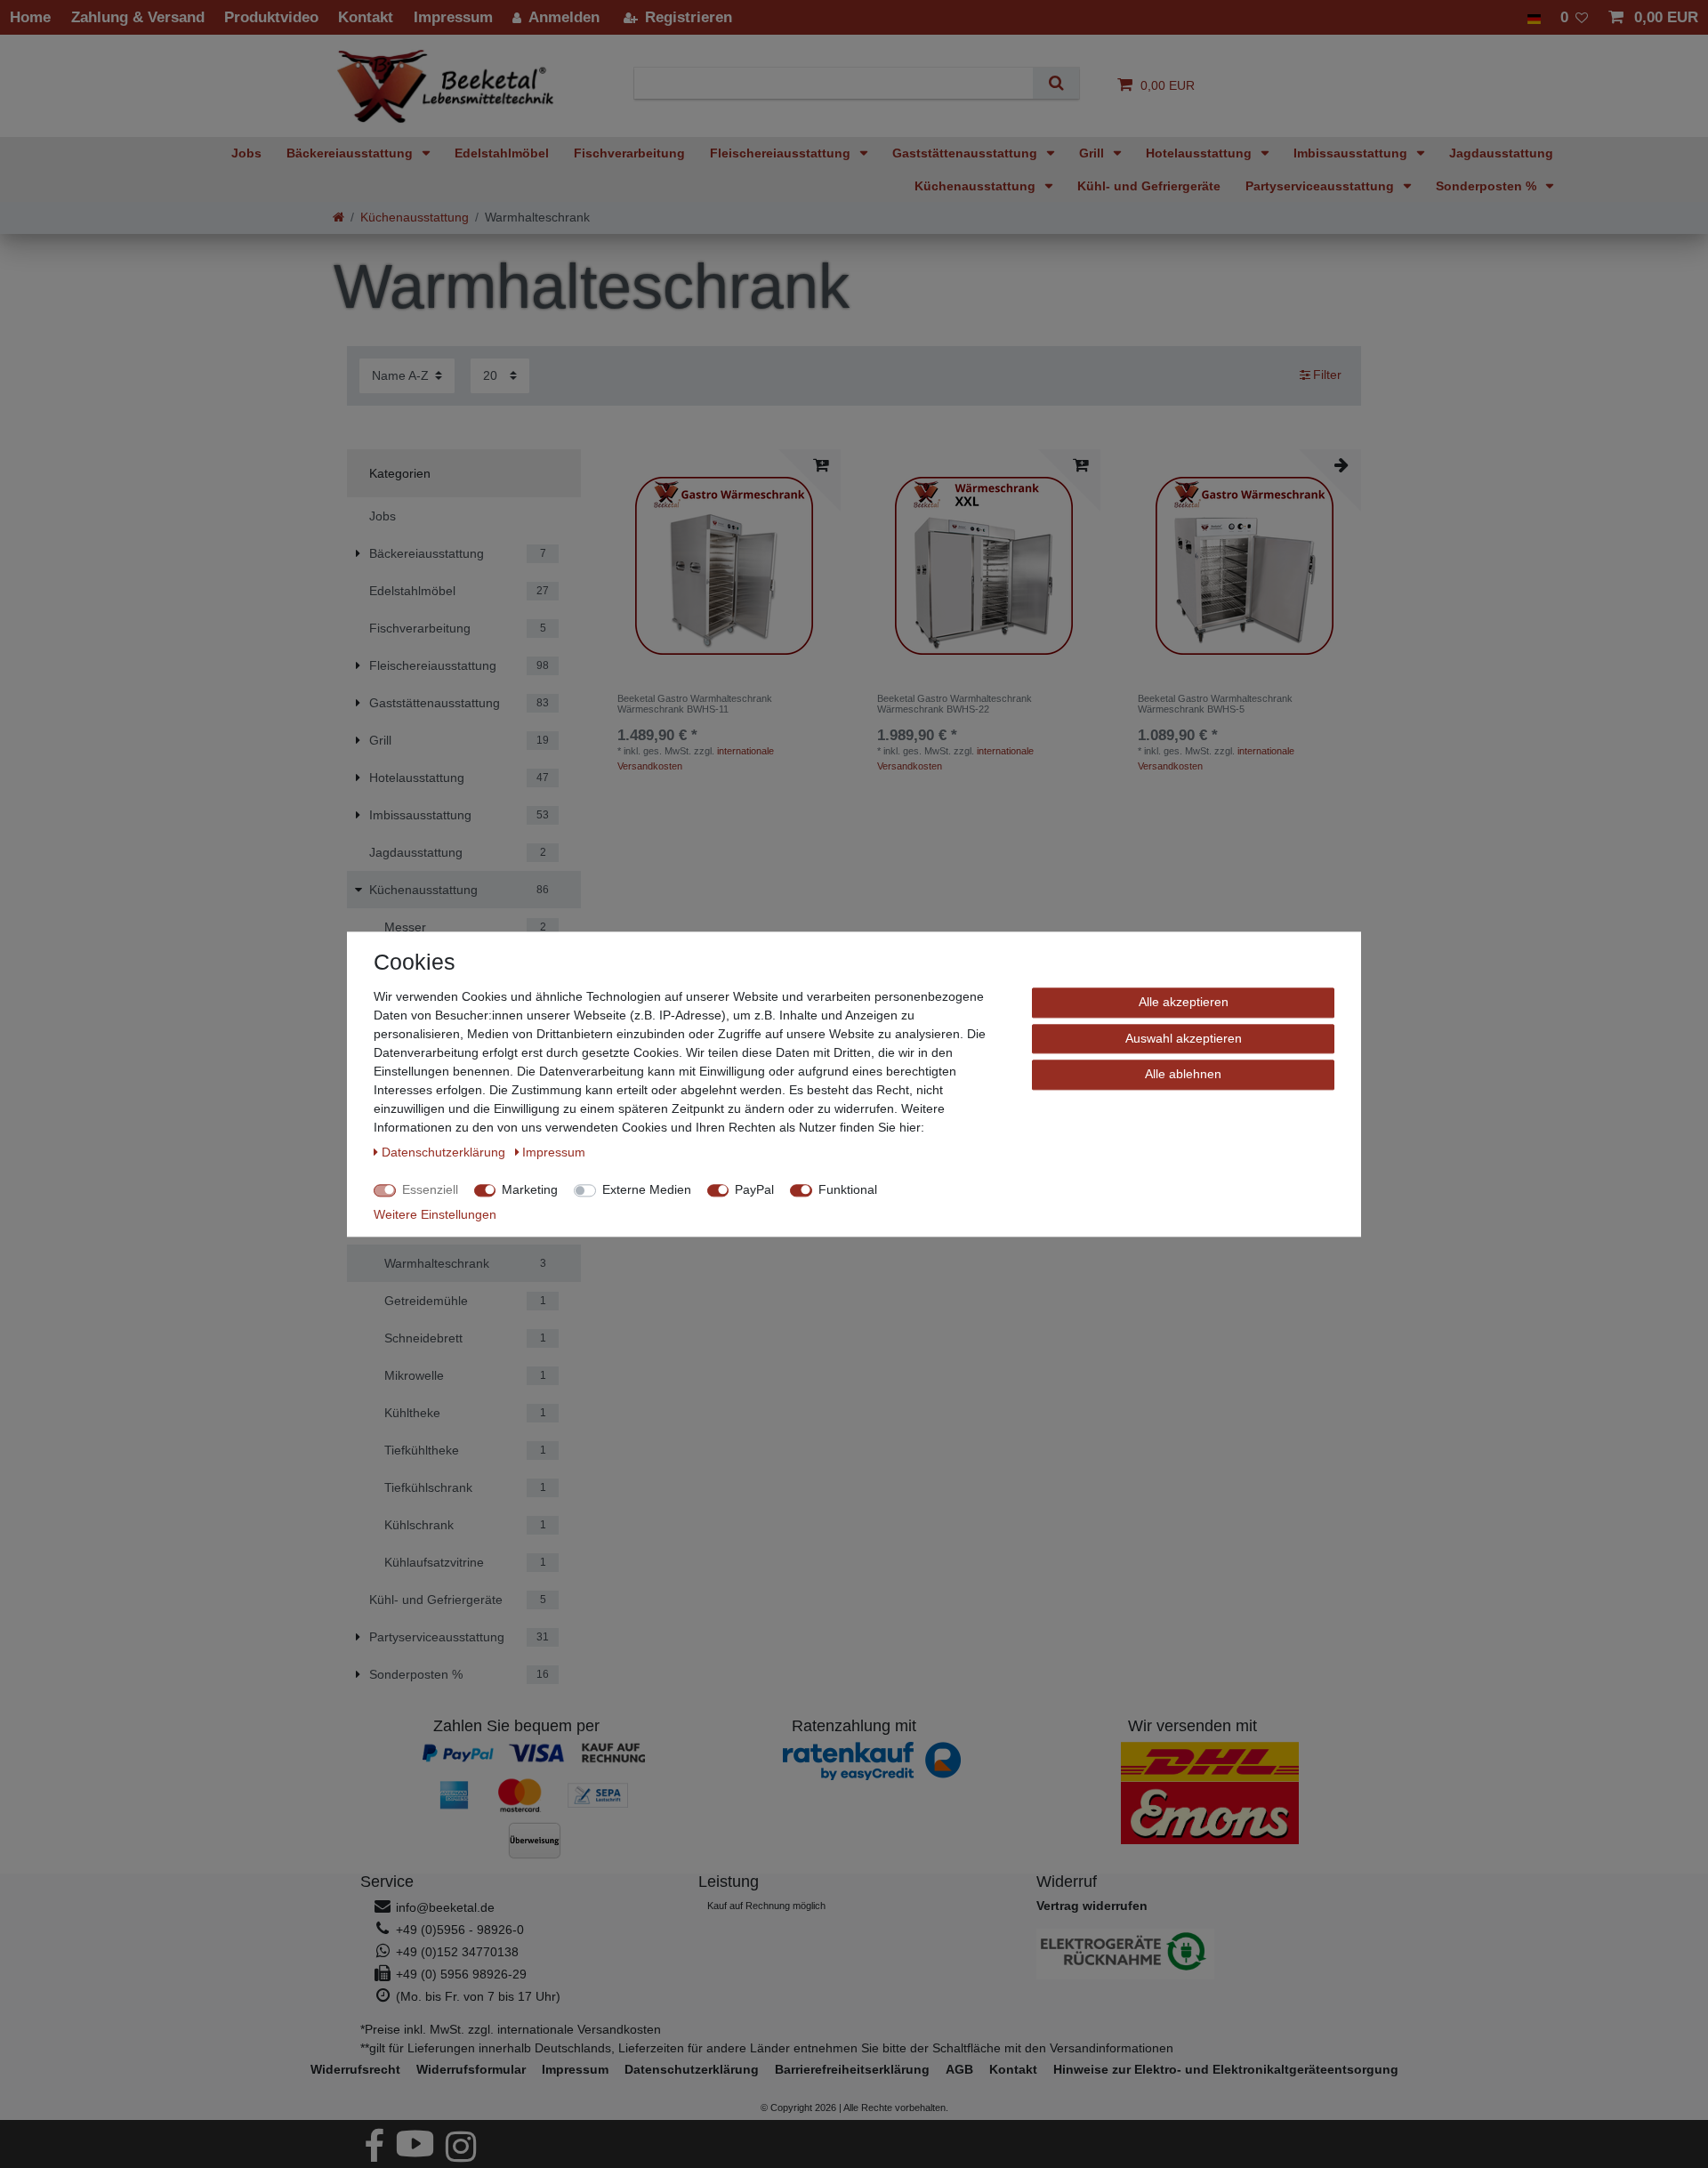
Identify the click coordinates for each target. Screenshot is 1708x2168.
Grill (1093, 153)
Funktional (848, 1189)
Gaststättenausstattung (967, 153)
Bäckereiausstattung (351, 153)
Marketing (530, 1189)
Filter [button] (1327, 375)
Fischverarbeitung (629, 153)
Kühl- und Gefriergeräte (1149, 186)
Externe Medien (647, 1189)
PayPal (754, 1189)
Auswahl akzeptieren (1184, 1037)
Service (387, 1882)
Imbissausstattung (1352, 153)
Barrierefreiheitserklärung (852, 2069)
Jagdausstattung (1501, 153)
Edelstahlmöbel (502, 153)
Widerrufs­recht (355, 2069)
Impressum (575, 2069)
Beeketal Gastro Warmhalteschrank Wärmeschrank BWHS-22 (955, 704)
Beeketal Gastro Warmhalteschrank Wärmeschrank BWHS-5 (1215, 704)
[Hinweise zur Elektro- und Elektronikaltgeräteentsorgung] (1192, 1954)
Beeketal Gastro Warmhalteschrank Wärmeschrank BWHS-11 (695, 704)
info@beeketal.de (445, 1907)
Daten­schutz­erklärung (692, 2069)
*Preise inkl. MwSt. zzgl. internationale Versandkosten (511, 2029)
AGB (959, 2069)
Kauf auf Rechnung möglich (766, 1906)
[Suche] (1055, 83)
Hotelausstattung (1200, 153)
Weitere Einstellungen (435, 1214)
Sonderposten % (1488, 186)
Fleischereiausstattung (782, 153)
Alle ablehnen (1183, 1074)
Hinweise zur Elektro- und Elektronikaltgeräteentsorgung (1226, 2069)
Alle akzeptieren (1184, 1002)
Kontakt (1013, 2069)
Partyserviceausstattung (1321, 186)
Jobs (246, 153)
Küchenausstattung (977, 186)
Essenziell (430, 1189)
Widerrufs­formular (471, 2069)
